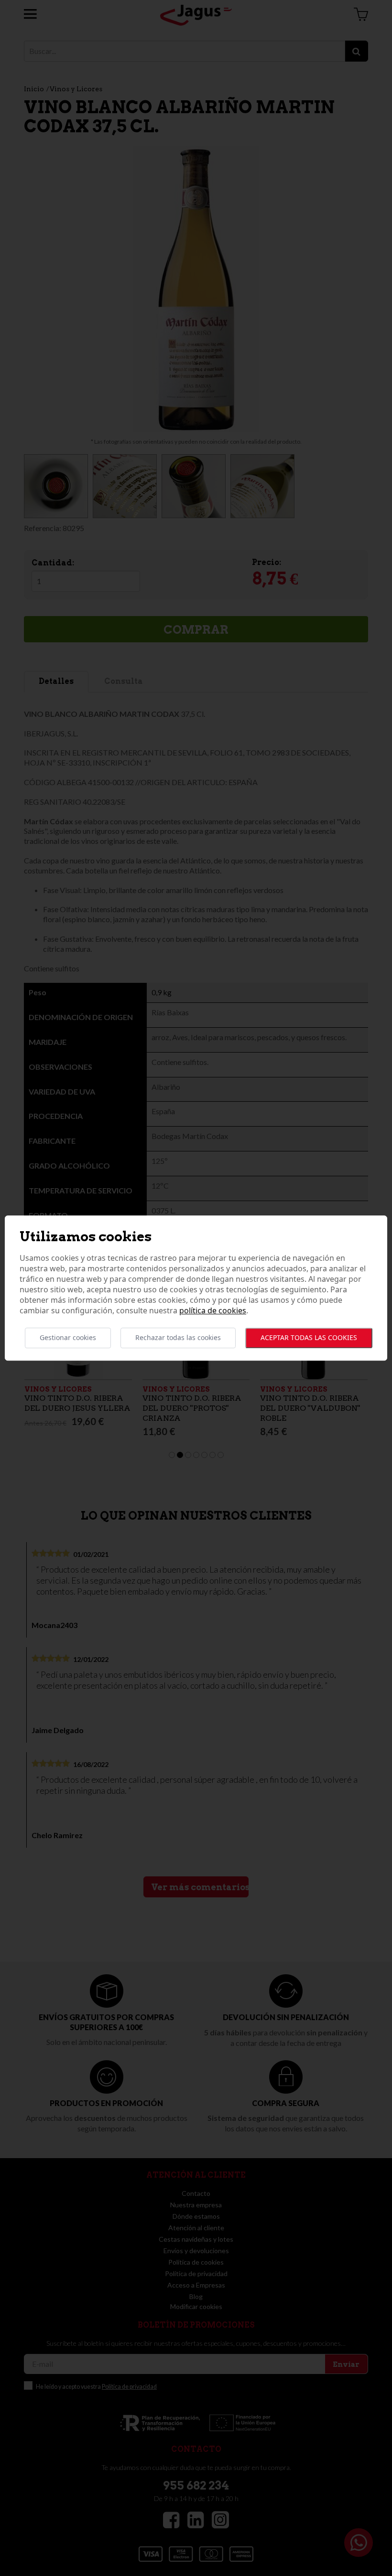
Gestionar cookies (68, 1338)
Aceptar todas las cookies (309, 1338)
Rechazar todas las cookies (178, 1338)
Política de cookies (213, 1311)
